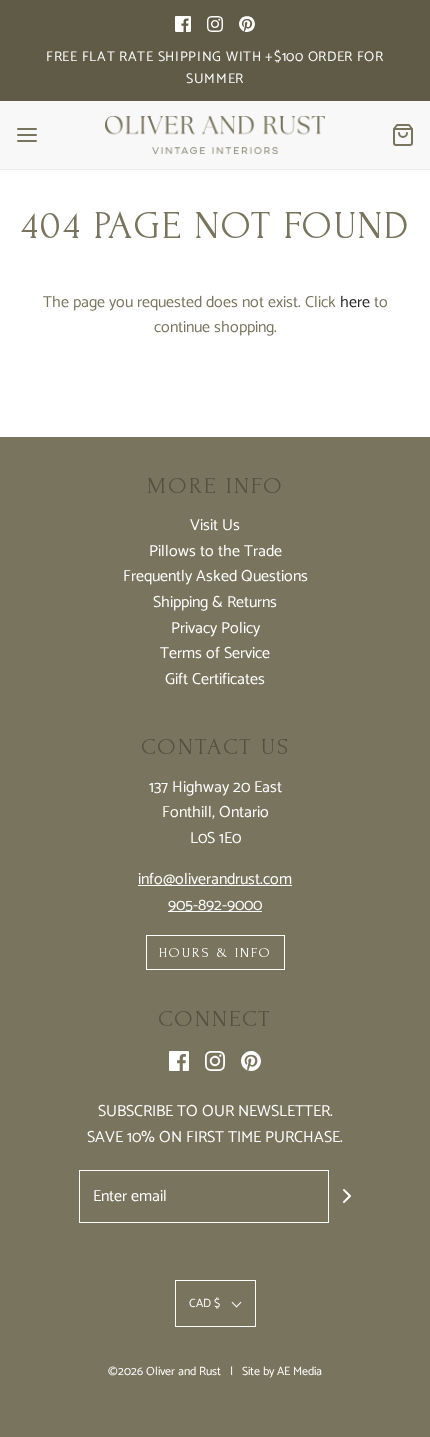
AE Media (299, 1371)
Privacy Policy (215, 629)
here (355, 302)
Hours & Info (215, 952)
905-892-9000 (215, 905)
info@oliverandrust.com (215, 879)
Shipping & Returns (215, 603)
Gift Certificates (215, 680)
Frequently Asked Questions (215, 577)
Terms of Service (215, 654)
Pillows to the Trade (215, 552)
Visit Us (215, 526)
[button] (215, 1303)
